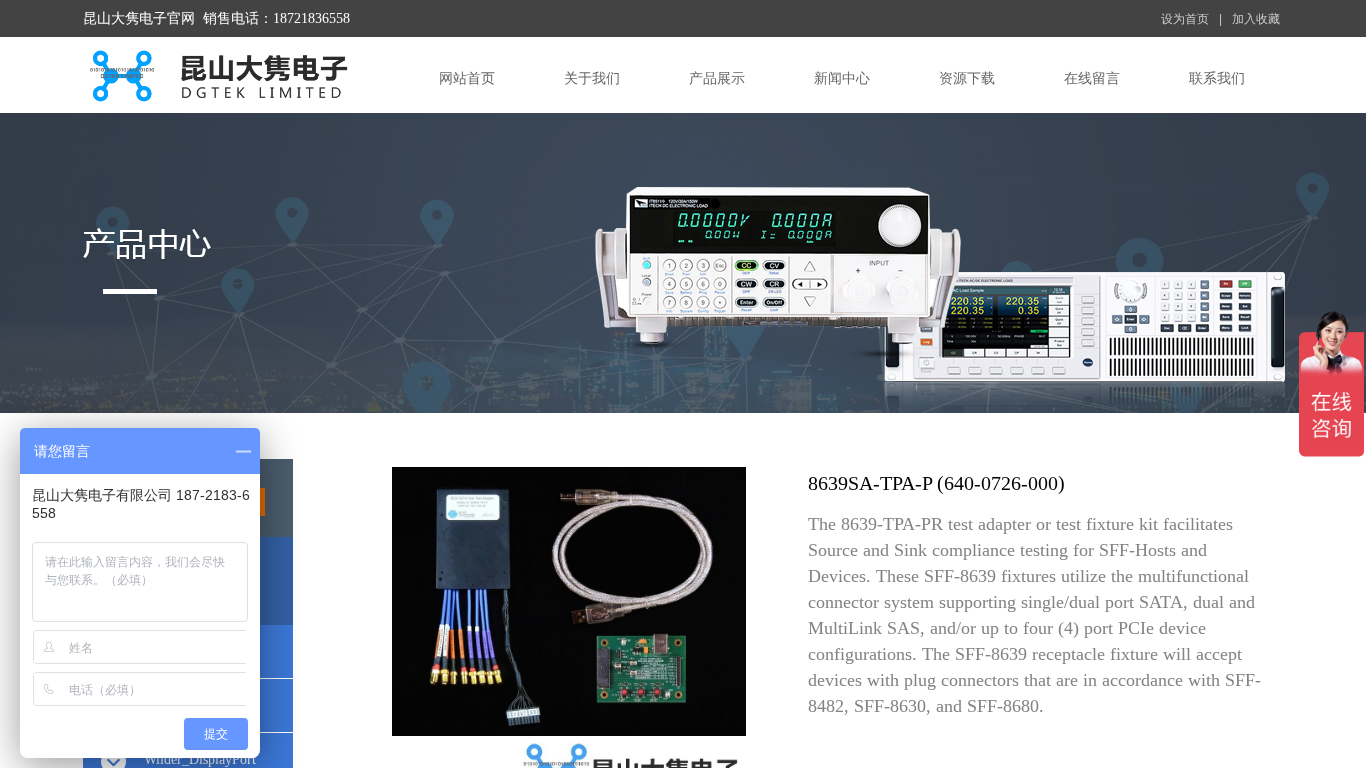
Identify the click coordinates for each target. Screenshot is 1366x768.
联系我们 (1217, 78)
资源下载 (967, 78)
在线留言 (1092, 78)
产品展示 (717, 78)
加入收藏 (1256, 19)
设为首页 (1185, 19)
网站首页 (467, 78)
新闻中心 (842, 78)
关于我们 (592, 78)
